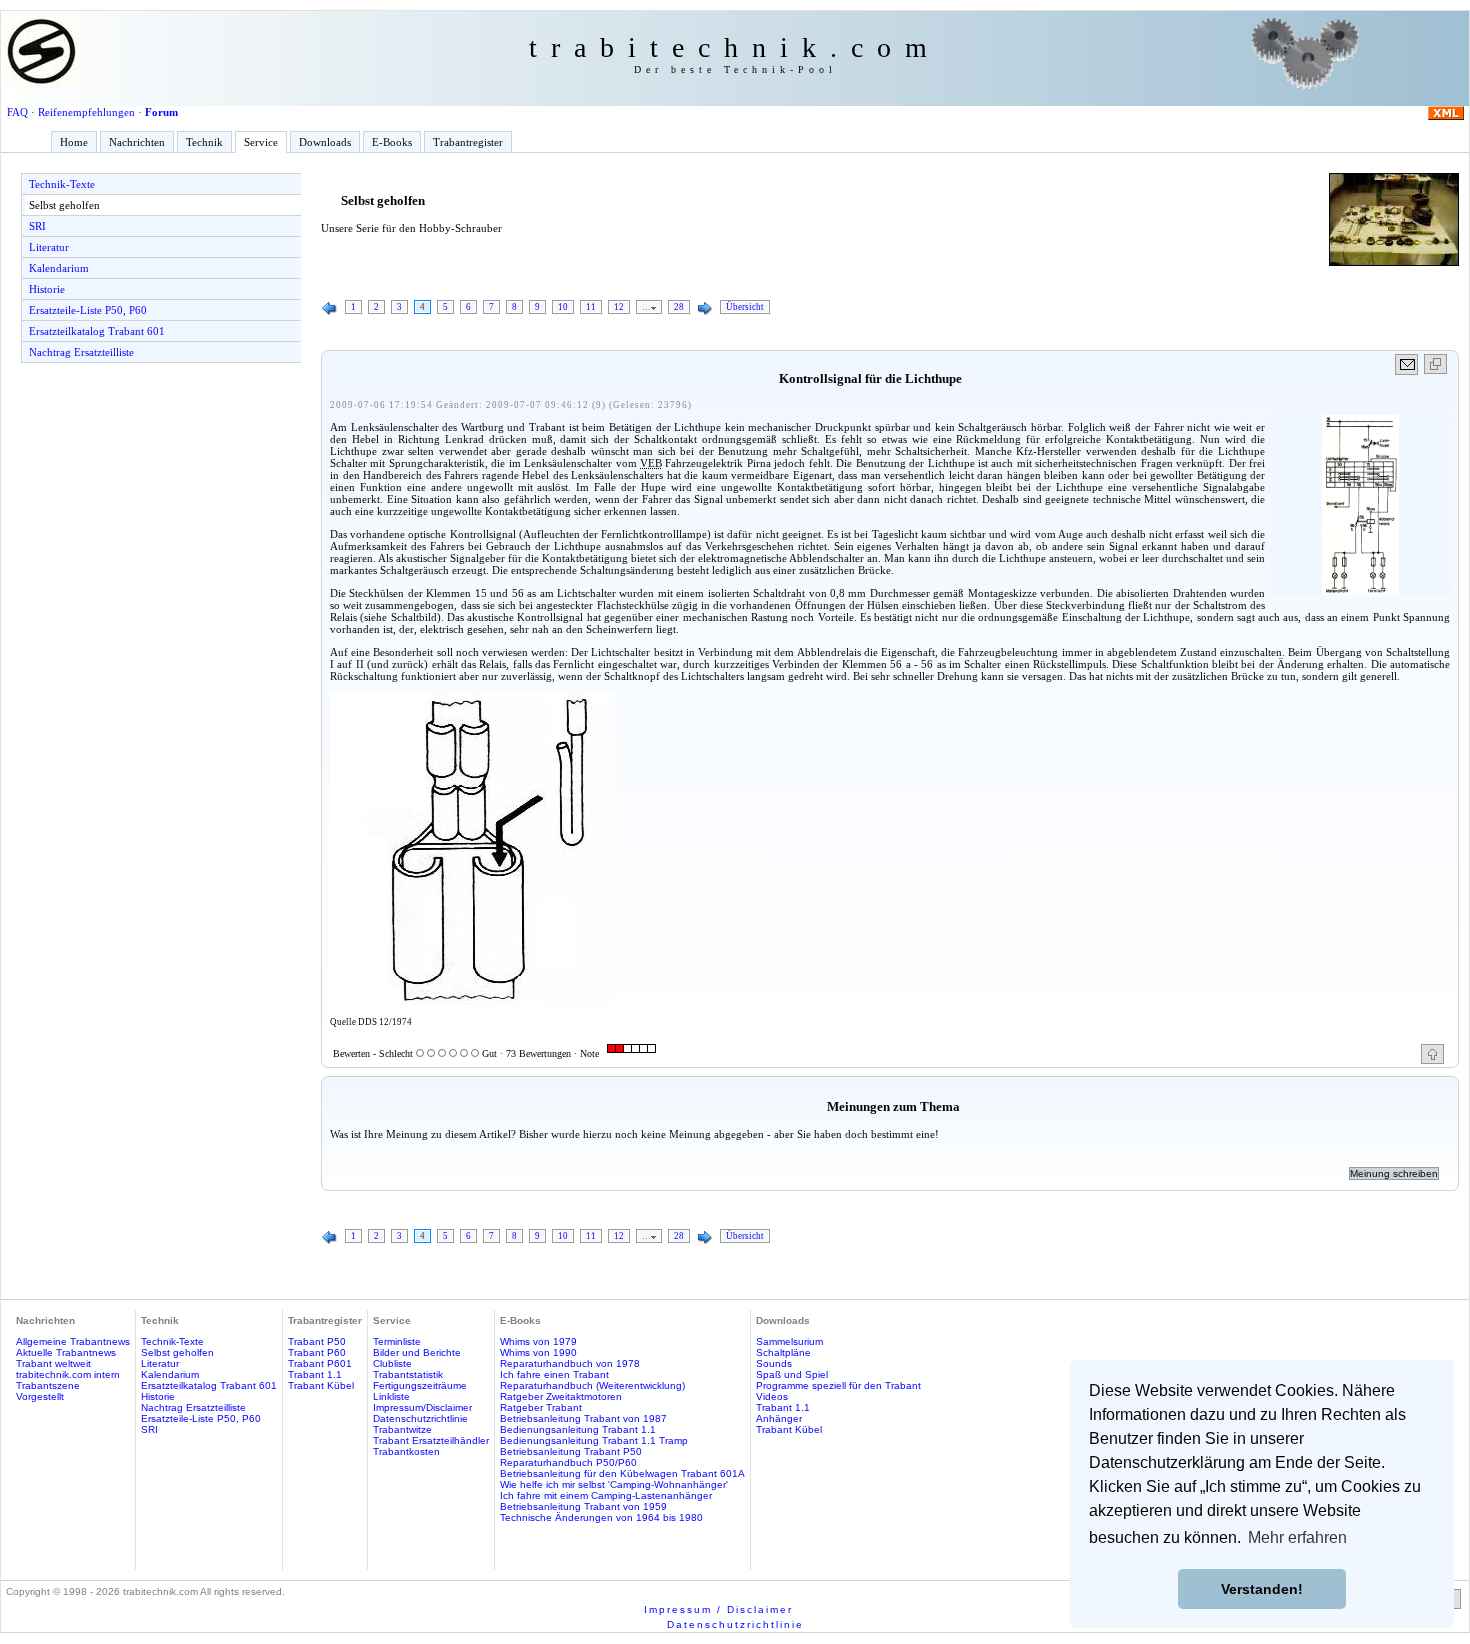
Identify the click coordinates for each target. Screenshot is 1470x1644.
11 (591, 307)
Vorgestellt (40, 1396)
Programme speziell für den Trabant (838, 1385)
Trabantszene (48, 1385)
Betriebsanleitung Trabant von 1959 (583, 1506)
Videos (772, 1396)
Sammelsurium (789, 1341)
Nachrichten (137, 142)
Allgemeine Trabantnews (73, 1341)
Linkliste (391, 1396)
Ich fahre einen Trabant (554, 1374)
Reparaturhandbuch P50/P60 (568, 1462)
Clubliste (392, 1363)
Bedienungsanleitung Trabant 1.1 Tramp (594, 1440)
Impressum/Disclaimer (422, 1407)
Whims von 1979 (538, 1341)
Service (261, 142)
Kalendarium (59, 268)
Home (74, 142)
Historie (47, 289)
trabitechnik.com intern (68, 1374)
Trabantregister (468, 142)
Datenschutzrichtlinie (420, 1418)
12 (619, 307)
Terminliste (397, 1341)
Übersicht (745, 307)
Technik (204, 142)
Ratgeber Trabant (541, 1407)
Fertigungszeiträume (420, 1385)
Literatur (49, 247)
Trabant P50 (317, 1341)
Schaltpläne (783, 1352)
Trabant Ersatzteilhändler (431, 1440)
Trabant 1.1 (315, 1374)
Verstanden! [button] (1262, 1589)
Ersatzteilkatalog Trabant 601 (97, 331)
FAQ (17, 112)
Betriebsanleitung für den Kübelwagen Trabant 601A (622, 1473)
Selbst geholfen (64, 205)
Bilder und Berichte (417, 1352)
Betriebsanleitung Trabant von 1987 (583, 1418)
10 (563, 307)
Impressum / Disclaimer (718, 1609)
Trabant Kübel (321, 1385)
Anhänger (779, 1418)
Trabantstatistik (408, 1374)
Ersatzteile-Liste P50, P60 (88, 310)
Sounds (774, 1363)
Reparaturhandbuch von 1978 (570, 1363)
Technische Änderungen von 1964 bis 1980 (601, 1517)
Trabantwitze (402, 1429)
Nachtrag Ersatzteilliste (81, 352)
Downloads (325, 142)
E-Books (392, 142)
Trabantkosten (406, 1451)
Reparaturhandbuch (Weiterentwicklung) (592, 1385)
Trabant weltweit (53, 1363)
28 (679, 307)
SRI (37, 226)
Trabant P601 (320, 1363)
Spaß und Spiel (792, 1374)
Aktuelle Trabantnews (66, 1352)
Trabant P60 (317, 1352)
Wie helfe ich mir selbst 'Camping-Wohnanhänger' (614, 1484)
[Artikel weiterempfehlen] (1407, 364)
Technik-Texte (62, 184)
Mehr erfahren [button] (1297, 1537)
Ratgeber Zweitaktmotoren (561, 1396)
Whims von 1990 (538, 1352)
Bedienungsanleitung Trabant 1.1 (578, 1429)
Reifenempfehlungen (86, 112)
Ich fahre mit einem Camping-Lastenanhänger (606, 1495)
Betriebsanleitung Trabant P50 (571, 1451)
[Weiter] (705, 309)
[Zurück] (330, 309)
